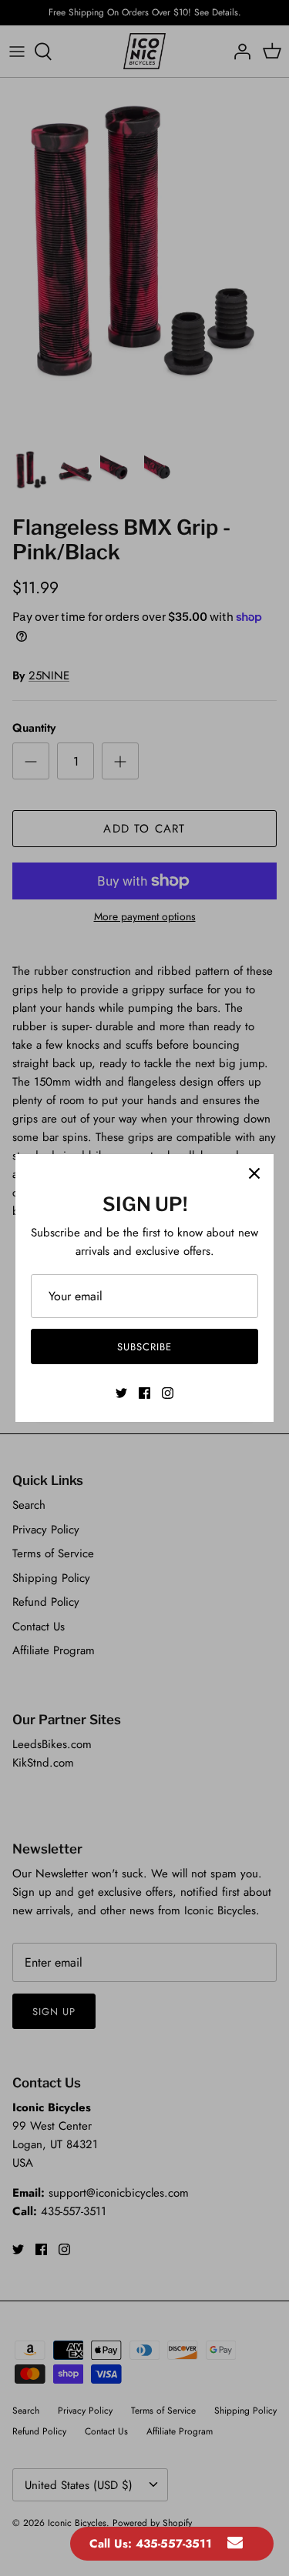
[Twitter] (121, 1393)
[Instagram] (168, 1393)
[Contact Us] (235, 2544)
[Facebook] (144, 1393)
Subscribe (144, 1347)
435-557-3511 (174, 2544)
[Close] (254, 1173)
